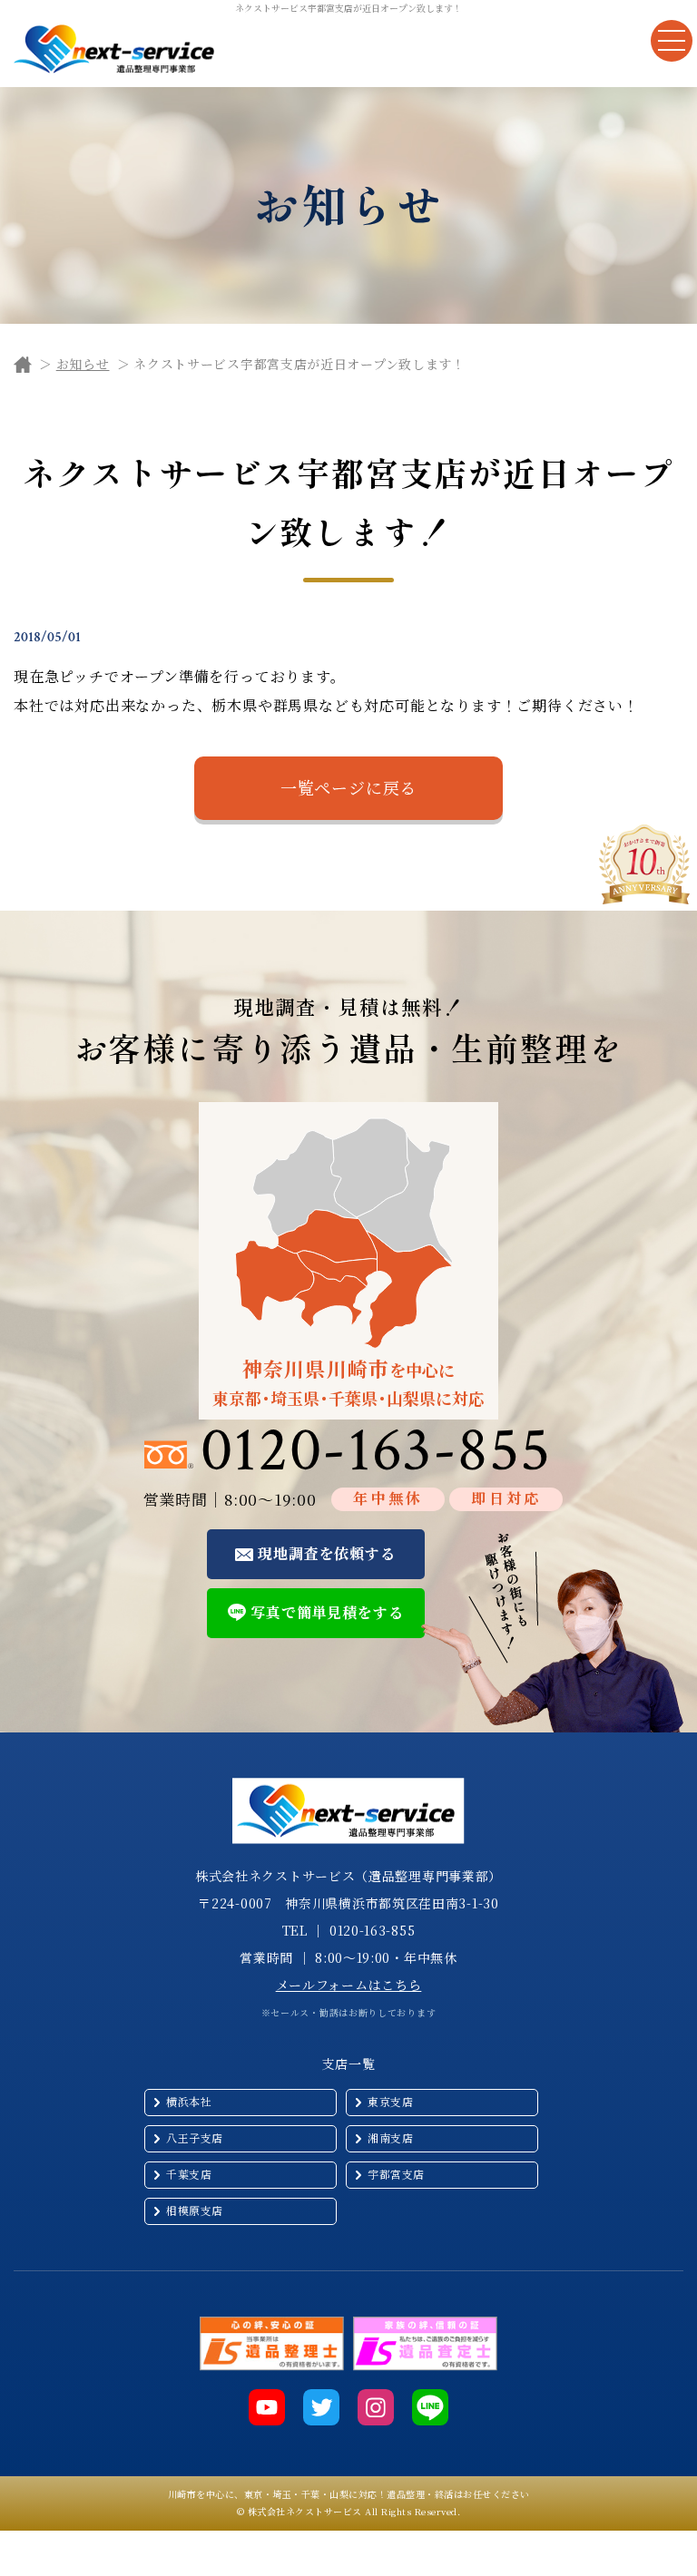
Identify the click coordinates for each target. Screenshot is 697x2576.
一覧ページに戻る (348, 787)
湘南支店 (390, 2137)
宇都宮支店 (396, 2174)
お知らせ (83, 364)
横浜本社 (189, 2101)
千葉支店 (189, 2174)
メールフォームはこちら (349, 1985)
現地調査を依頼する (326, 1553)
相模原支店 (195, 2210)
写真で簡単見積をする (327, 1612)
